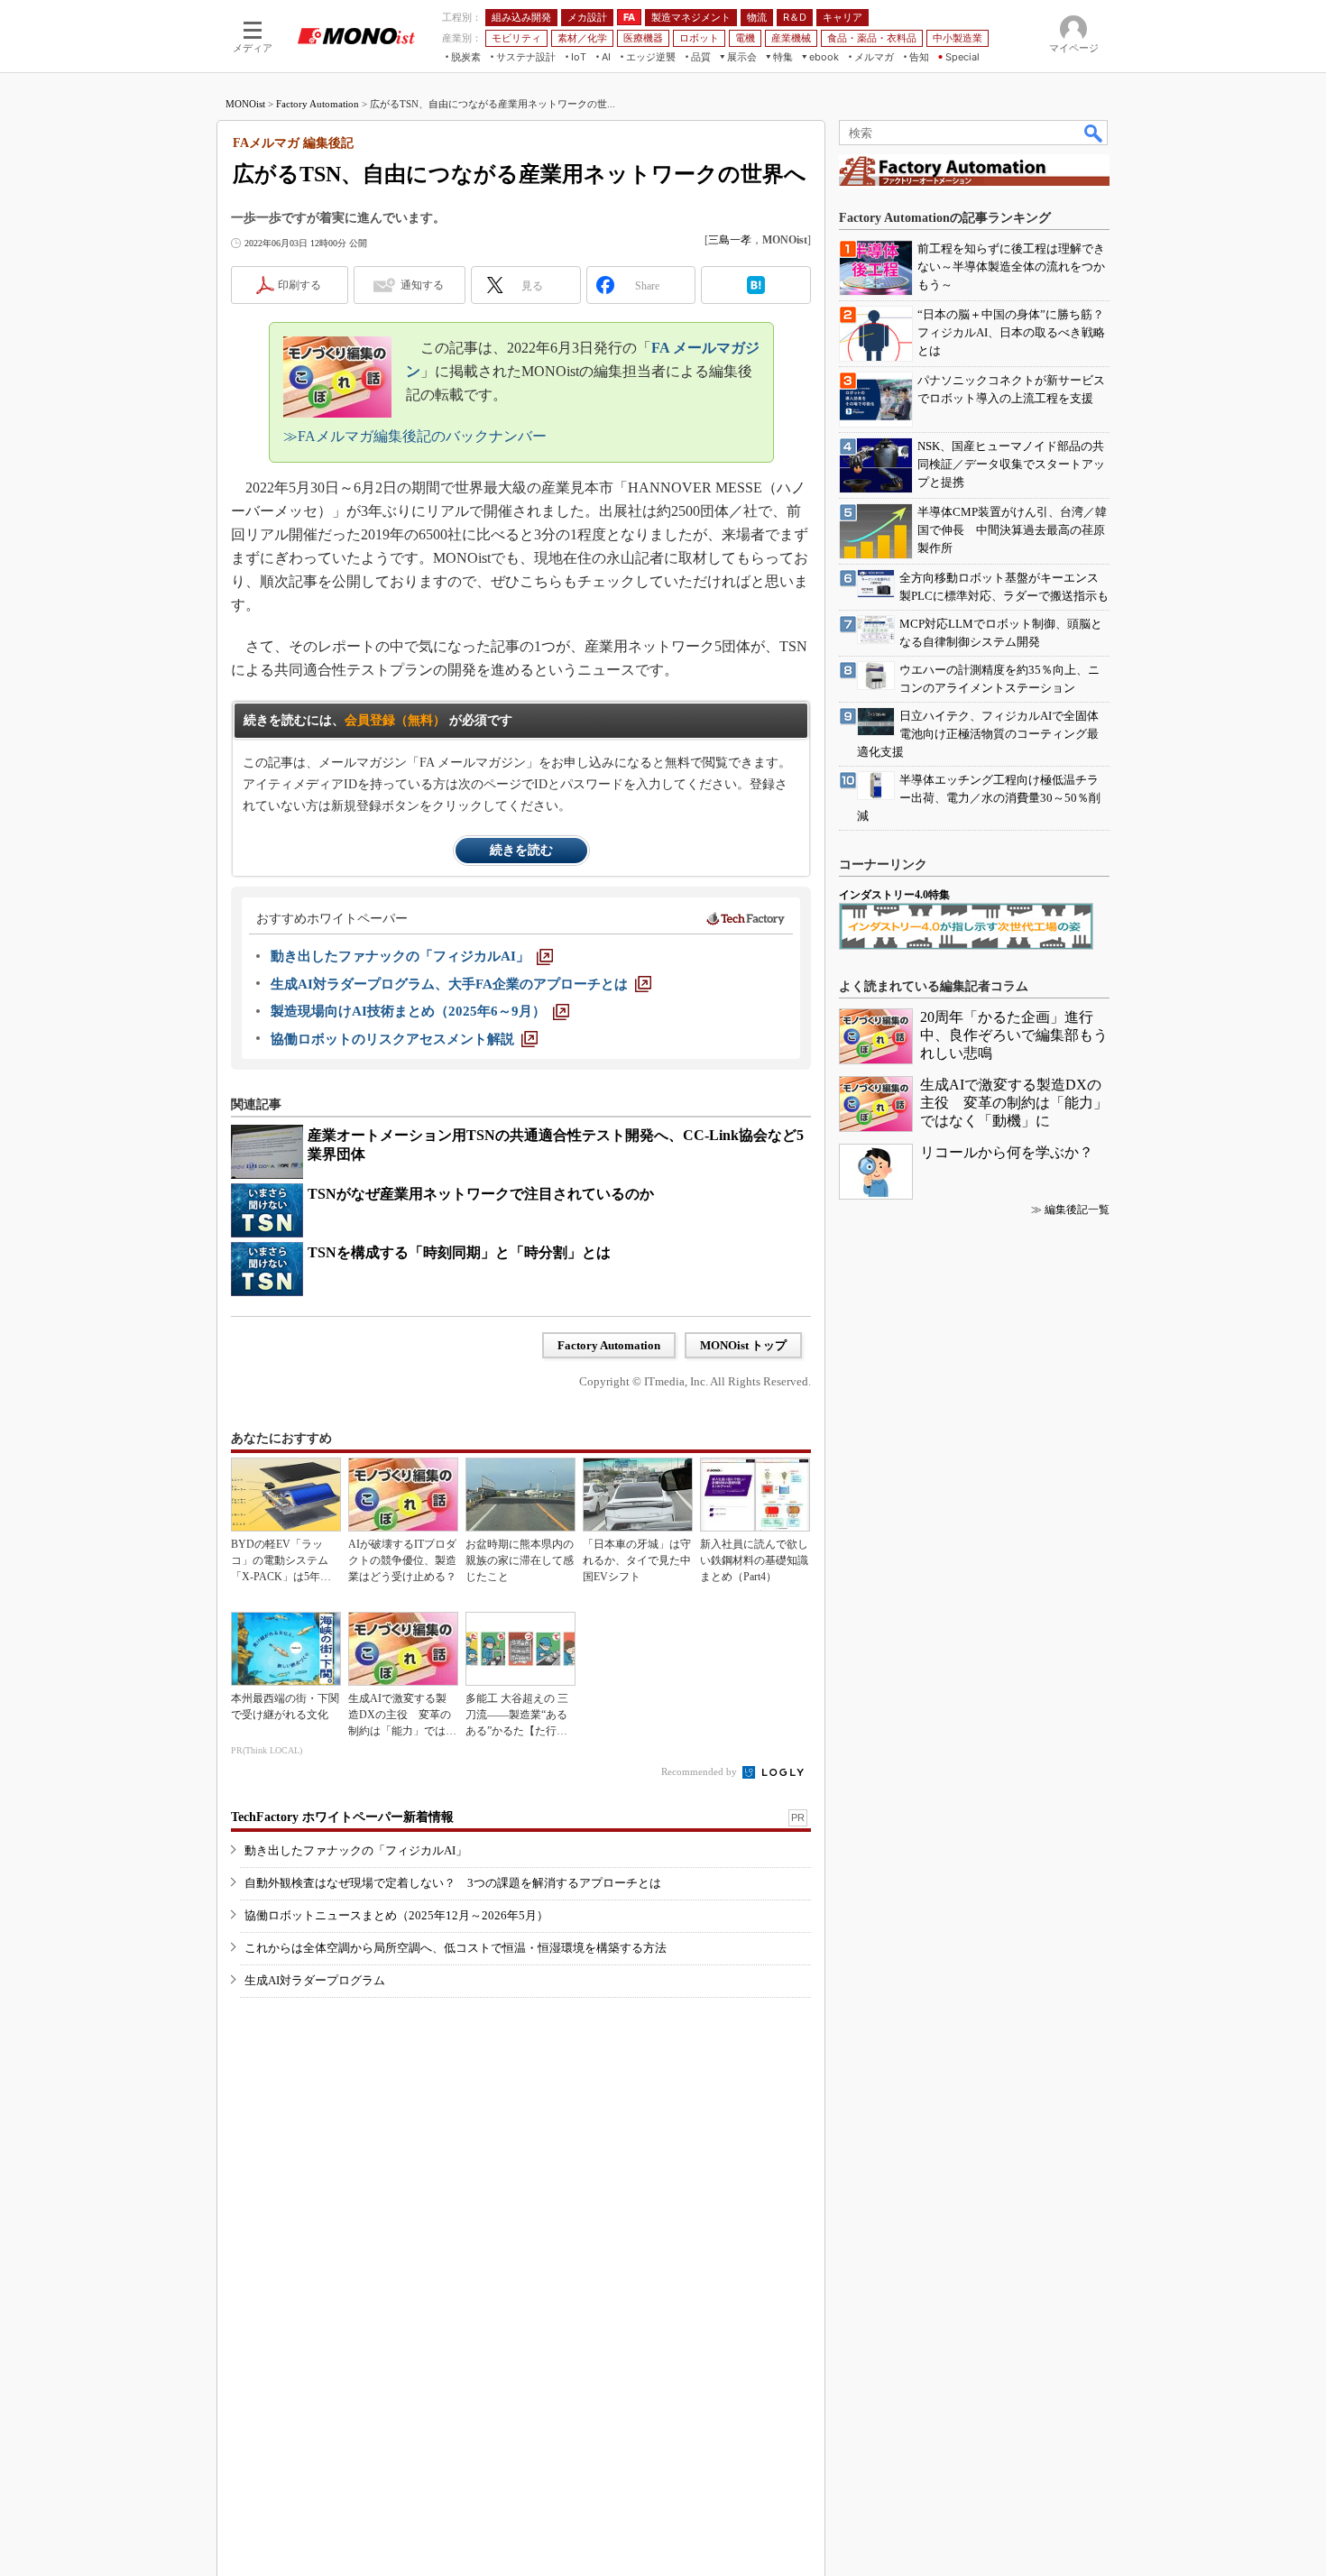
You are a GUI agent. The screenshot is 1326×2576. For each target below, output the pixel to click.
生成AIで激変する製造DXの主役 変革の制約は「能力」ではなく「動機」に (1014, 1103)
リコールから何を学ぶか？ (1007, 1152)
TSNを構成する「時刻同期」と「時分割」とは (459, 1252)
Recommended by (700, 1771)
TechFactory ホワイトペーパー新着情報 (342, 1817)
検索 (1094, 133)
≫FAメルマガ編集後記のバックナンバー (415, 436)
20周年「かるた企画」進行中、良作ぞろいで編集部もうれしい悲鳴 (1014, 1035)
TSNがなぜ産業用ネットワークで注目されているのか (481, 1194)
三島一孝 (730, 240)
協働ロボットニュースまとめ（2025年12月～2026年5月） (396, 1915)
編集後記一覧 (1077, 1210)
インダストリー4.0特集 (894, 895)
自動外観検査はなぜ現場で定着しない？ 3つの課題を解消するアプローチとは (453, 1883)
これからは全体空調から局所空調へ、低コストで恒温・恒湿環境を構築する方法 (456, 1948)
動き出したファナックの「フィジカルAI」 (356, 1850)
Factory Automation (318, 104)
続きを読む (521, 850)
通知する (422, 285)
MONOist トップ (743, 1345)
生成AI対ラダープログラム (315, 1980)
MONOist (245, 104)
